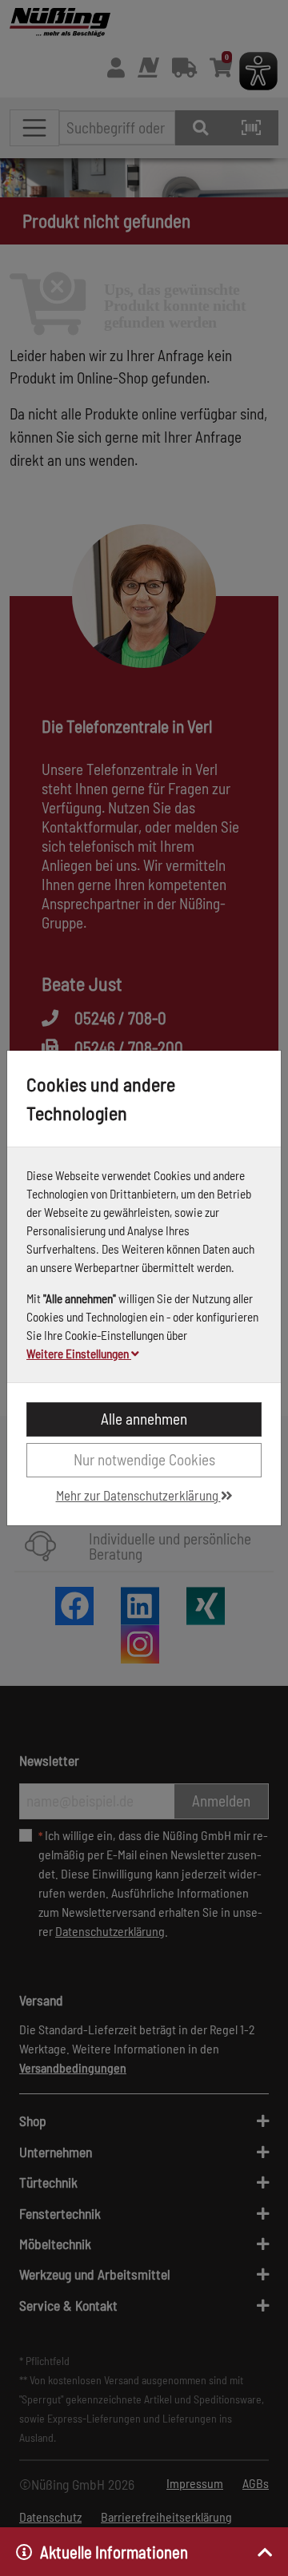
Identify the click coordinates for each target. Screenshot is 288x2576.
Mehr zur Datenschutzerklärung (138, 1495)
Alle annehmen (144, 1419)
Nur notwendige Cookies (144, 1459)
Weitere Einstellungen (79, 1354)
